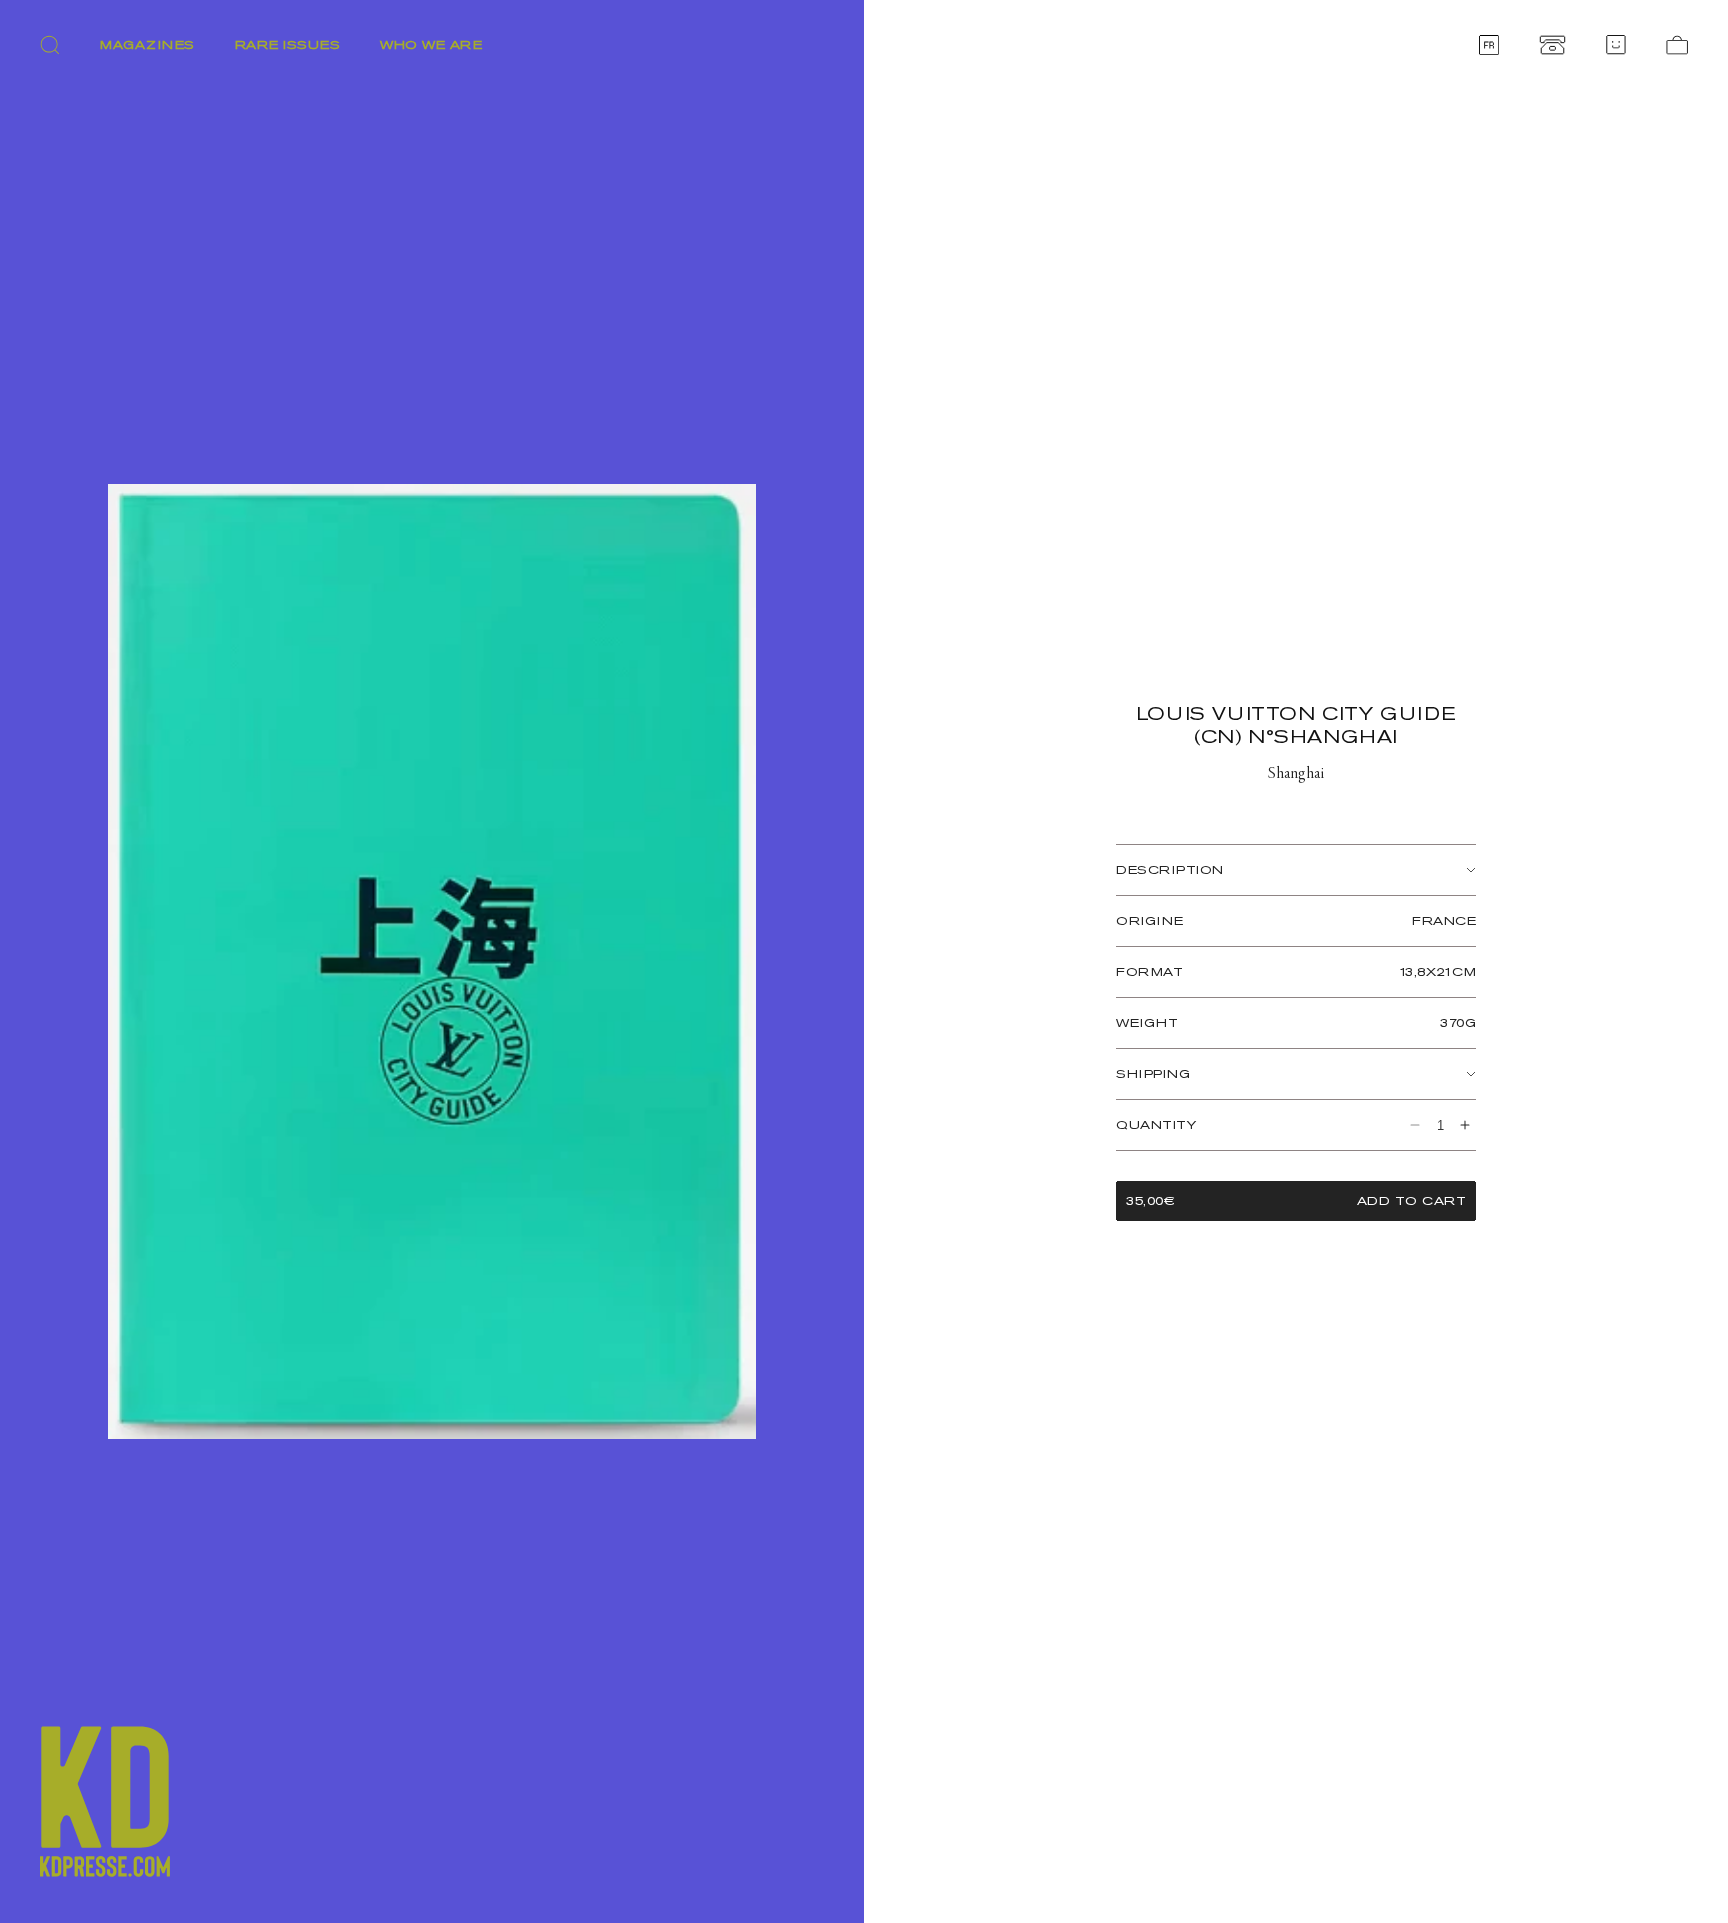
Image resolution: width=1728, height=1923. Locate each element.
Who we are (431, 44)
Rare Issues (288, 44)
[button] (50, 45)
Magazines (147, 44)
